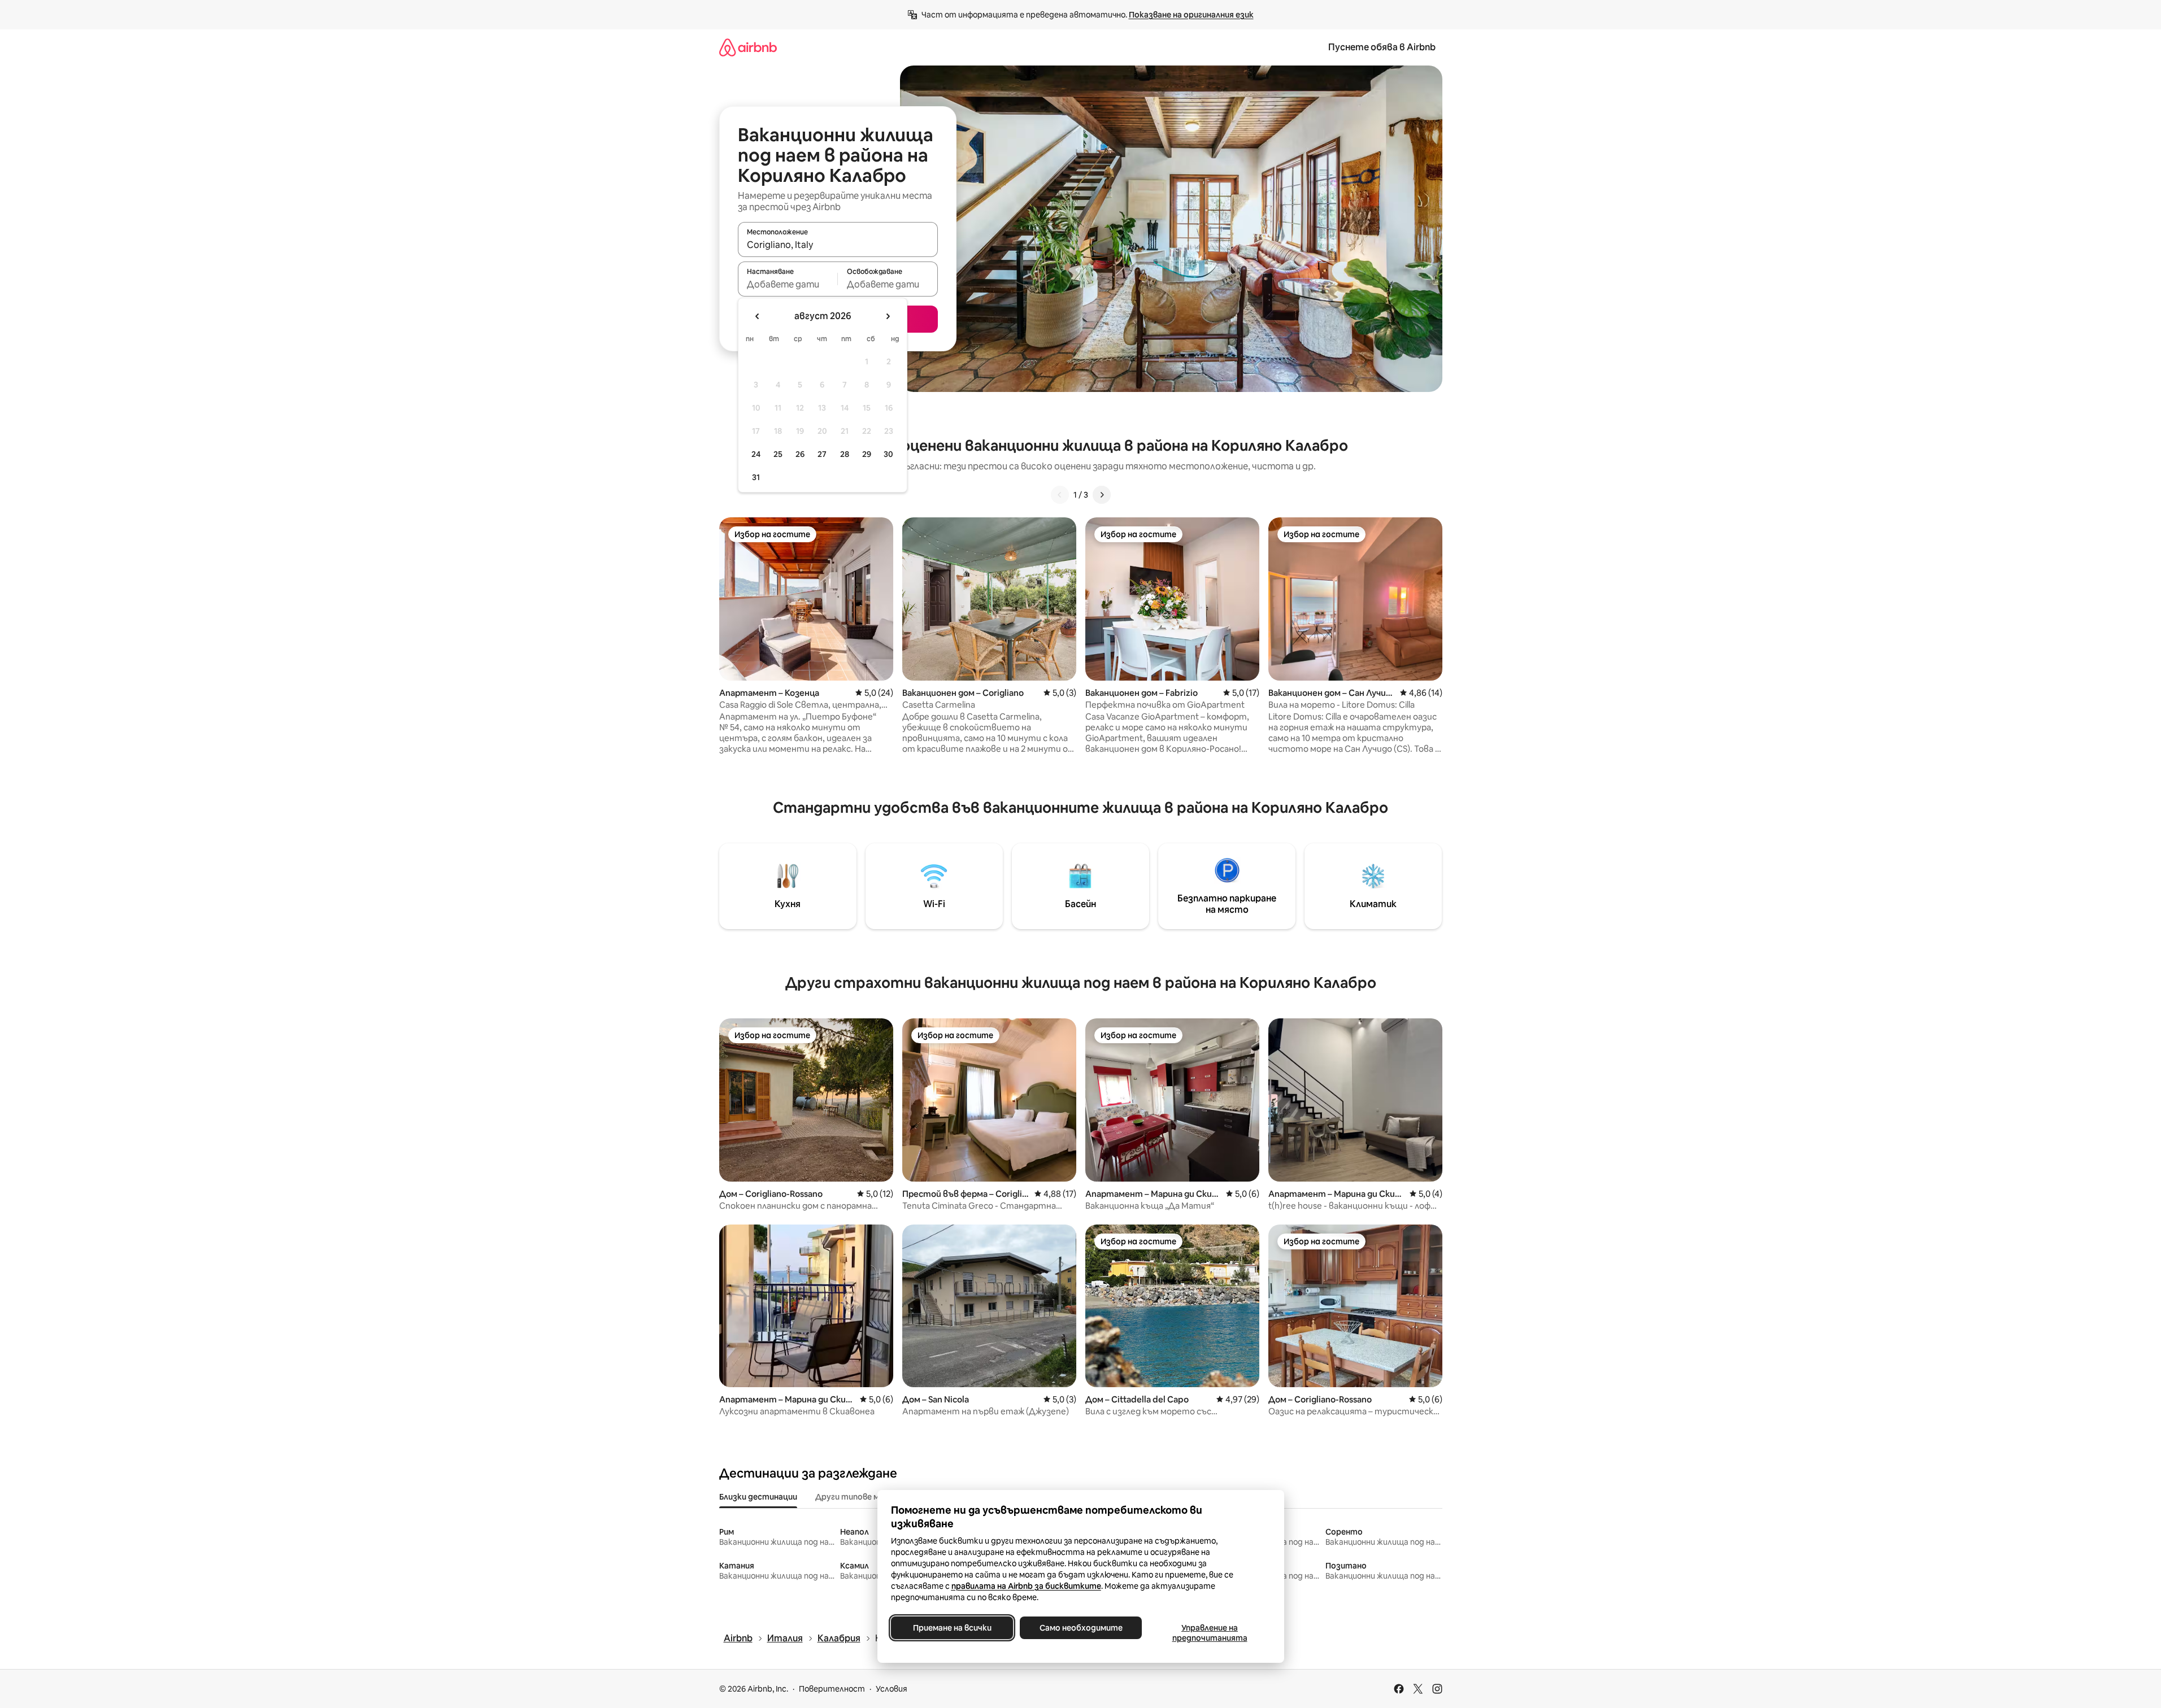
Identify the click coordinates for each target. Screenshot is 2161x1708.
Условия (892, 1689)
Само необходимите (1080, 1628)
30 (888, 454)
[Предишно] (1060, 495)
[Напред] (1102, 495)
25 (778, 454)
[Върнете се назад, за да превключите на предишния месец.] (758, 316)
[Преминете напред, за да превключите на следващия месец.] (888, 316)
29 (867, 454)
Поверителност (832, 1689)
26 (800, 454)
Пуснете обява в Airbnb (1382, 47)
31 (756, 477)
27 (822, 454)
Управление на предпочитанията (1209, 1633)
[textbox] (788, 284)
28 (845, 454)
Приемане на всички (952, 1628)
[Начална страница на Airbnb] (748, 47)
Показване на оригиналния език (1191, 15)
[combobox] (838, 245)
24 (756, 454)
